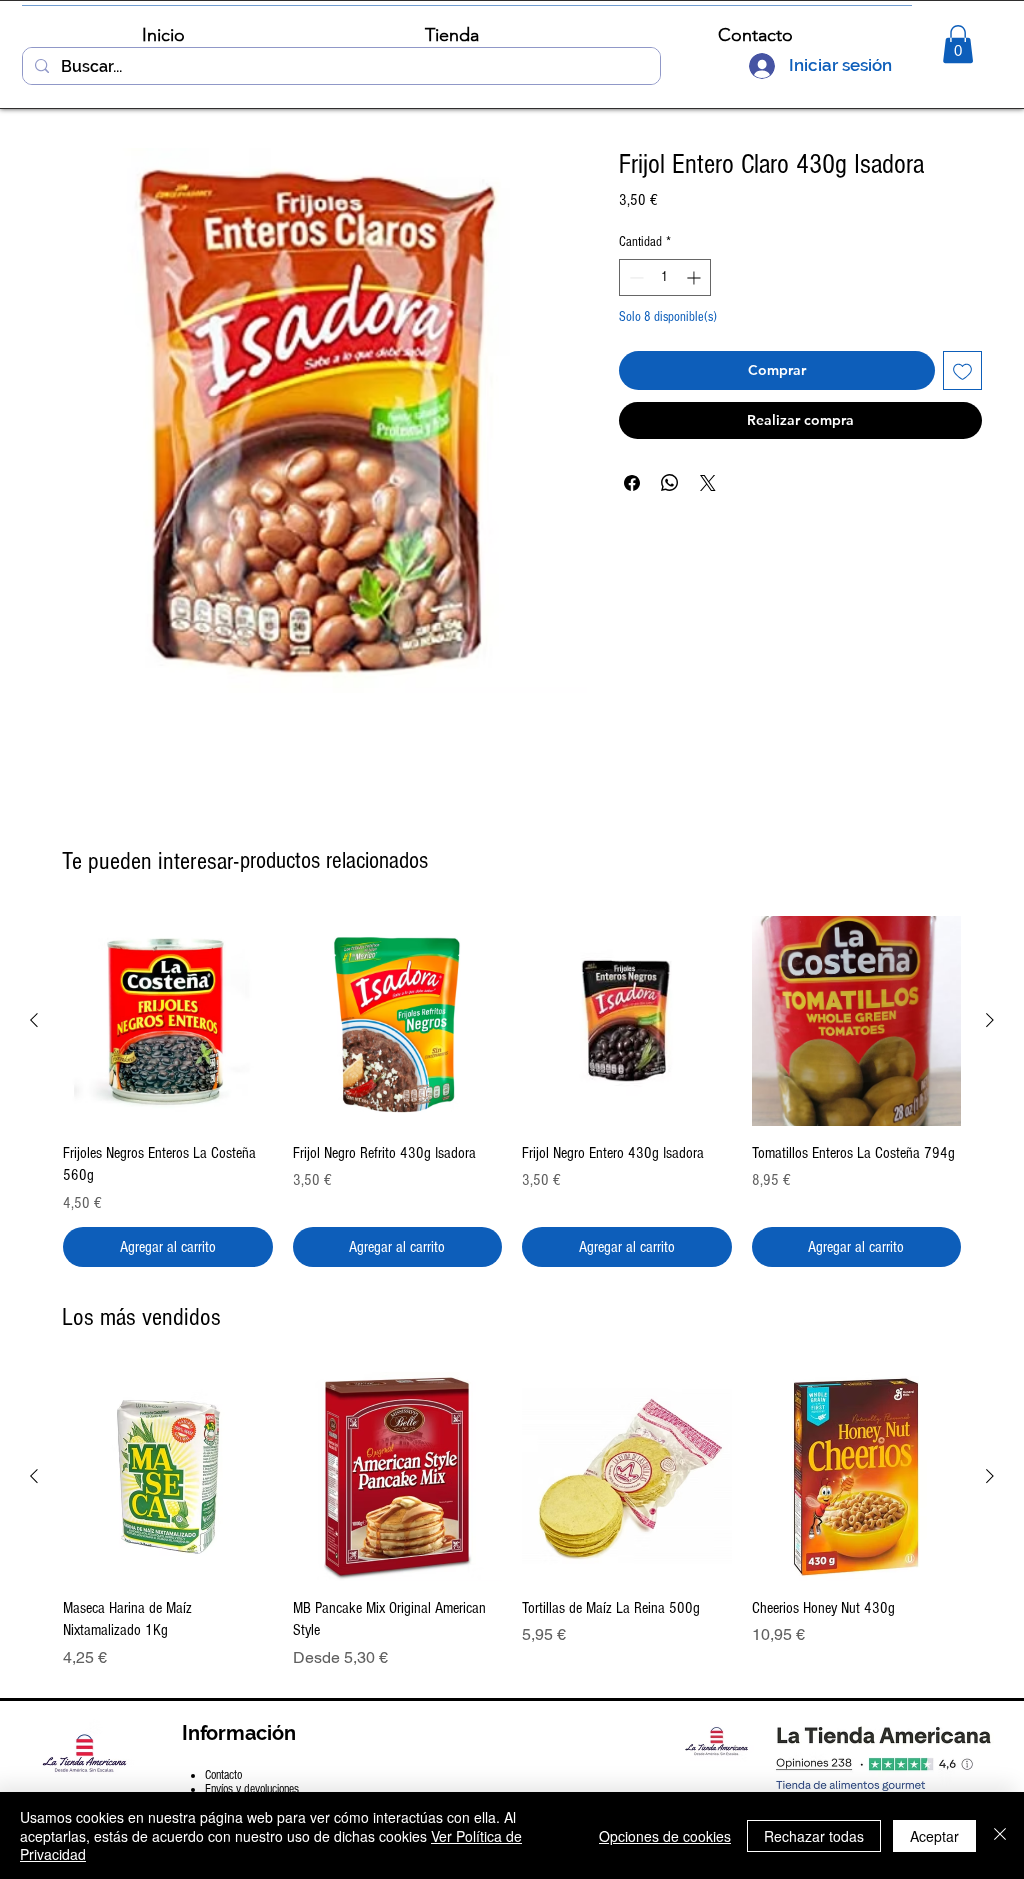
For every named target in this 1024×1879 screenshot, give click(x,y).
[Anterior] (34, 1020)
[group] (512, 1091)
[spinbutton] (665, 277)
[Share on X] (708, 483)
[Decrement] (634, 277)
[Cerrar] (1000, 1835)
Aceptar (934, 1836)
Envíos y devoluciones (252, 1789)
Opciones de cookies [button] (665, 1836)
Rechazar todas (814, 1836)
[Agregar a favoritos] (962, 370)
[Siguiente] (990, 1020)
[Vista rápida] (168, 1021)
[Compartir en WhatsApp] (670, 483)
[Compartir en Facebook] (632, 483)
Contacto (223, 1775)
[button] (958, 44)
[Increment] (695, 277)
